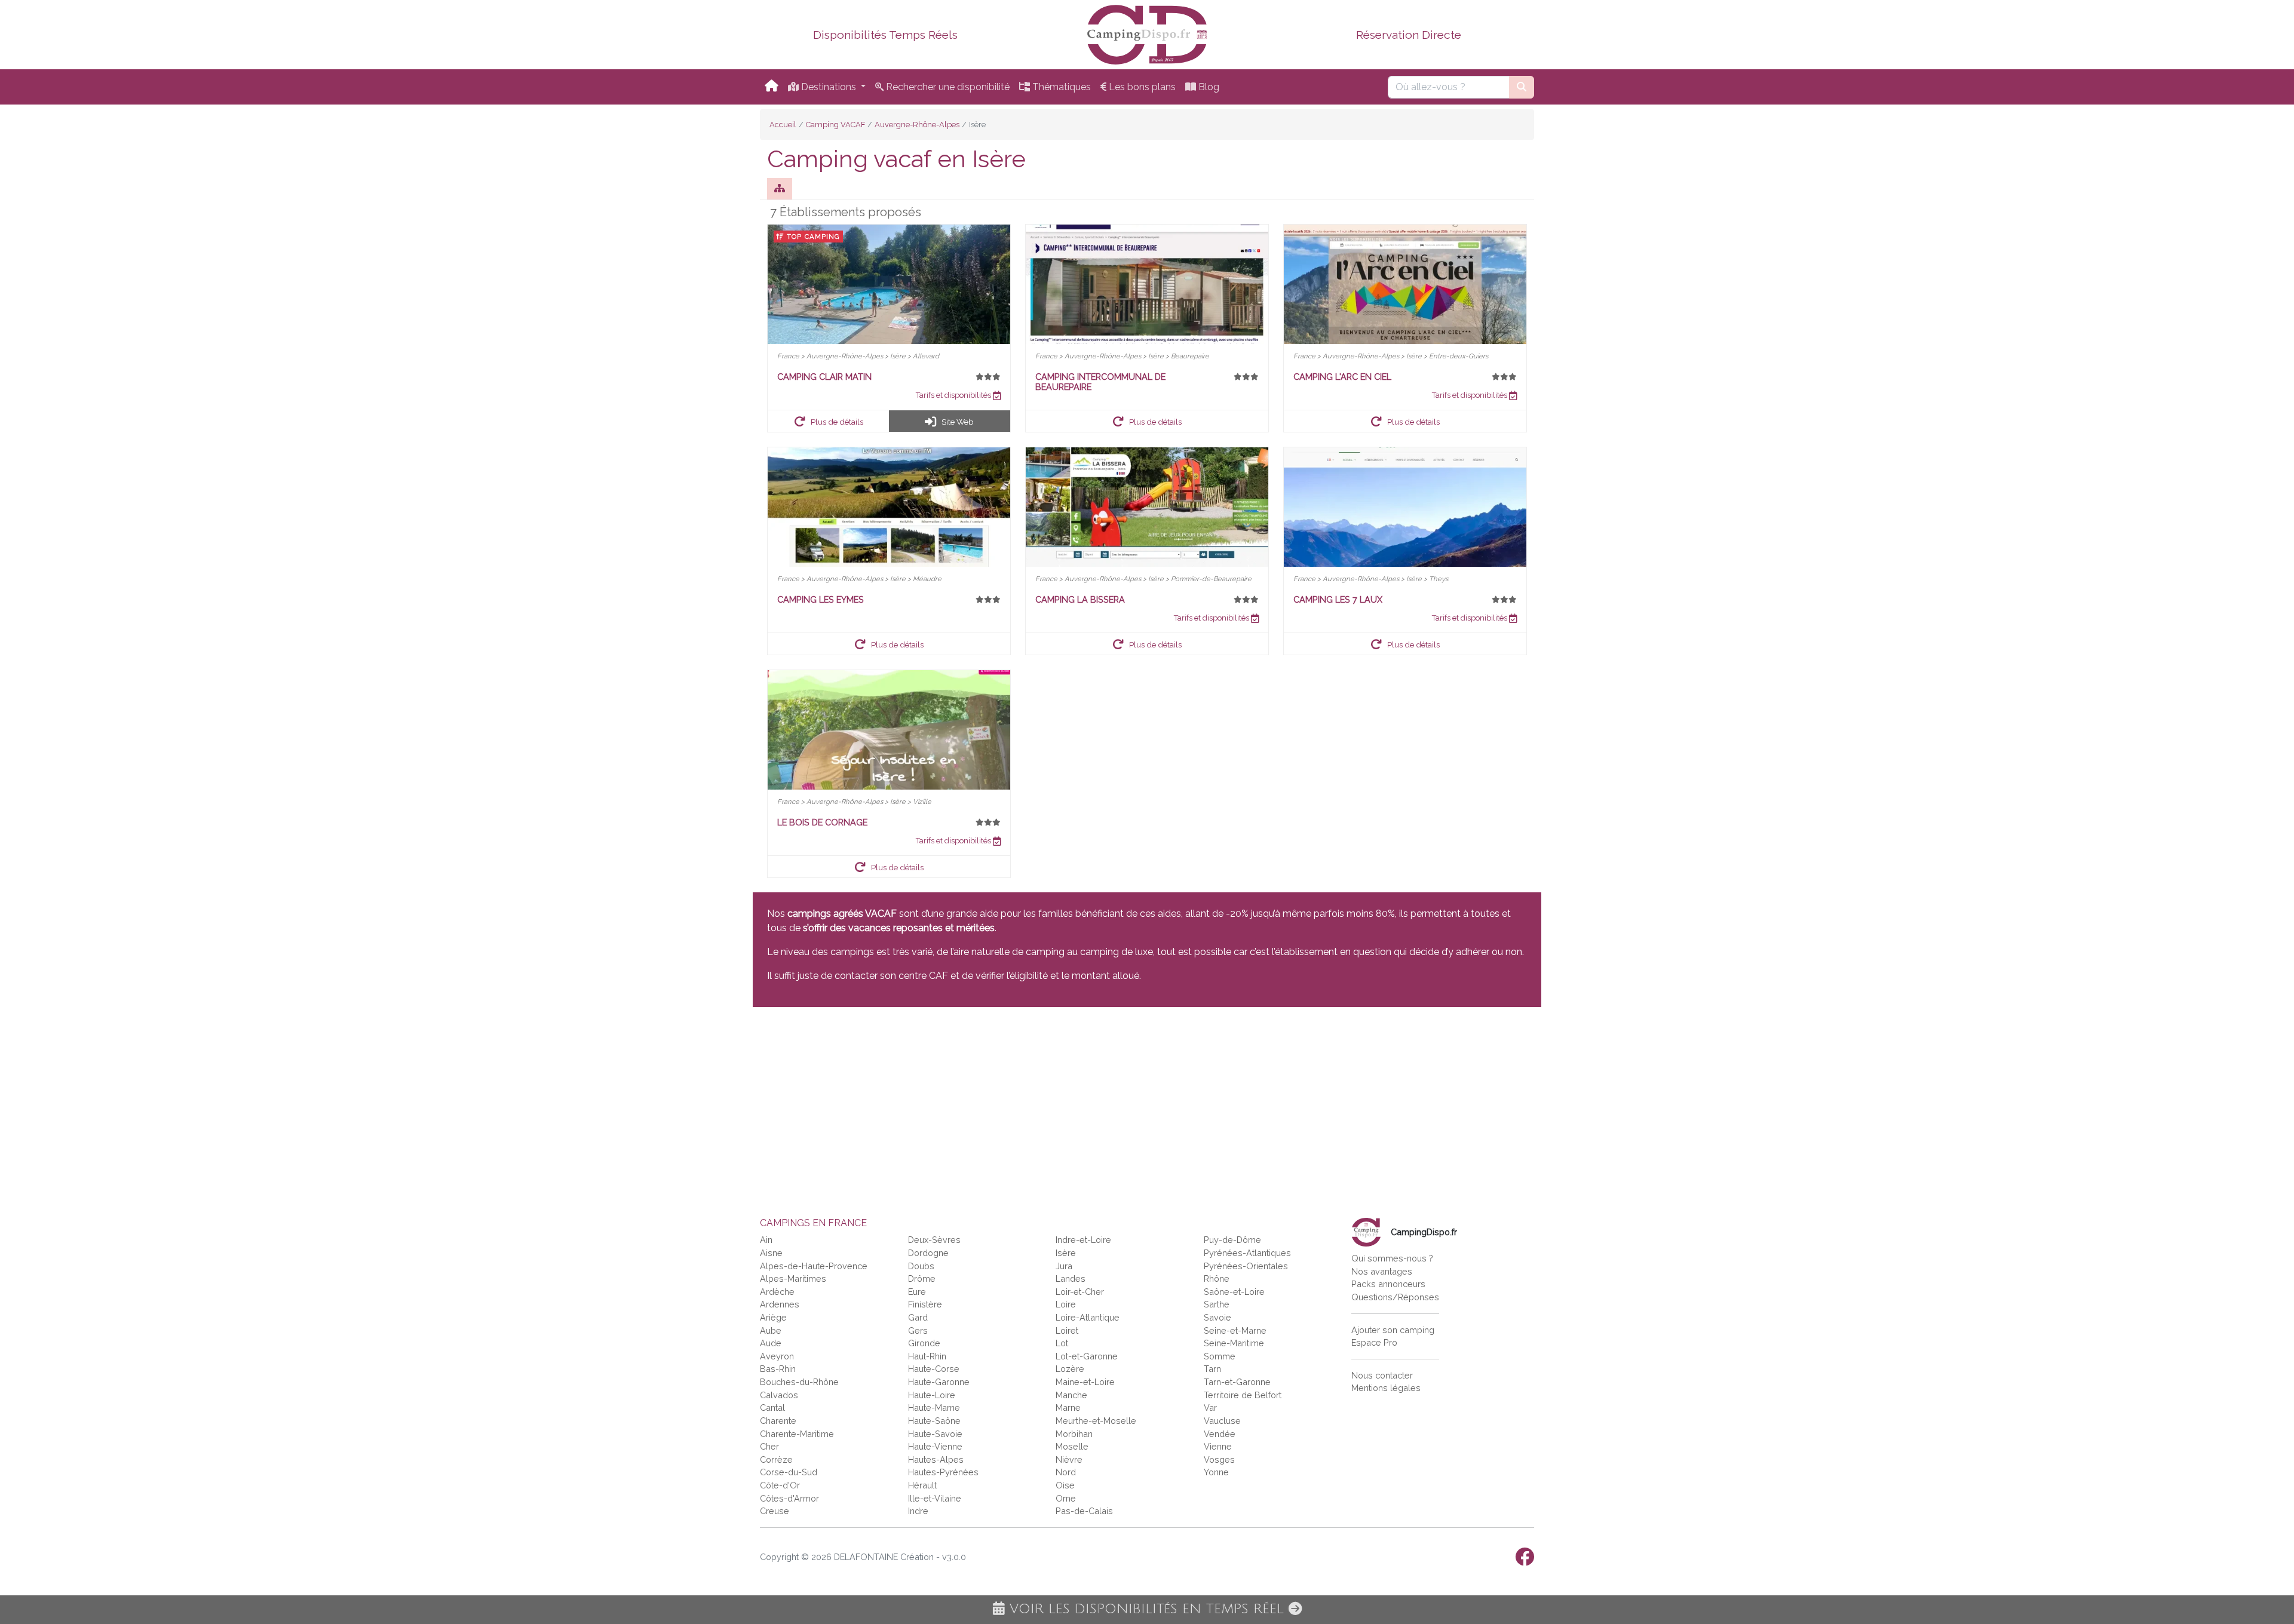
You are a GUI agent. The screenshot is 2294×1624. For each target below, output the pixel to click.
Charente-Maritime (797, 1434)
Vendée (1220, 1434)
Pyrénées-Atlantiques (1247, 1253)
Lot (1062, 1343)
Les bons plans (1141, 87)
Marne (1068, 1407)
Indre (918, 1511)
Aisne (771, 1253)
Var (1210, 1407)
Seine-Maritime (1234, 1343)
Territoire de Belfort (1243, 1395)
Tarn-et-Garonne (1237, 1382)
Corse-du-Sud (789, 1472)
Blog (1208, 87)
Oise (1065, 1485)
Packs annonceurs (1388, 1284)
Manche (1071, 1395)
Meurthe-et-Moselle (1096, 1421)
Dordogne (928, 1253)
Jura (1064, 1266)
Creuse (775, 1511)
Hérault (922, 1485)
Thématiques (1060, 87)
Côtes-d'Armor (789, 1498)
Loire (1066, 1304)
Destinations (829, 87)
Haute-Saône (934, 1421)
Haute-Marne (934, 1407)
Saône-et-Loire (1234, 1292)
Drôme (922, 1278)
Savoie (1217, 1317)
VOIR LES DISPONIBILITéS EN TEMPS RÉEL (1147, 1609)
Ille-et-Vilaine (935, 1498)
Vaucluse (1222, 1421)
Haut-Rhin (927, 1356)
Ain (766, 1240)
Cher (769, 1446)
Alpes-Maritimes (793, 1278)
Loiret (1067, 1330)
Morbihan (1074, 1434)
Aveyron (777, 1356)
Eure (917, 1292)
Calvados (779, 1395)
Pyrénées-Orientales (1246, 1266)
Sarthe (1217, 1304)
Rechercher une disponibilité (947, 87)
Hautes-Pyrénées (943, 1472)
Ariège (773, 1317)
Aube (771, 1330)
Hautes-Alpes (936, 1459)
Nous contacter (1382, 1375)
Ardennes (780, 1304)
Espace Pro (1374, 1342)
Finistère (925, 1304)
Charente (778, 1421)
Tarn (1212, 1369)
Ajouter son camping (1393, 1330)
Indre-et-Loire (1083, 1240)
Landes (1071, 1278)
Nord (1066, 1472)
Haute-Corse (934, 1369)
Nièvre (1069, 1459)
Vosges (1219, 1459)
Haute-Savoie (935, 1434)
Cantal (772, 1407)
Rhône (1217, 1278)
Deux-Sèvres (934, 1240)
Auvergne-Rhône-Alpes (917, 125)
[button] (829, 421)
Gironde (924, 1343)
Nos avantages (1382, 1271)
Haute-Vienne (935, 1446)
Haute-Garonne (939, 1382)
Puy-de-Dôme (1232, 1240)
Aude (771, 1343)
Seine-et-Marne (1235, 1330)
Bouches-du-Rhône (799, 1382)
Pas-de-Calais (1084, 1511)
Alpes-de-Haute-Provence (814, 1266)
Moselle (1072, 1446)
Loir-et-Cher (1080, 1292)
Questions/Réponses (1395, 1297)
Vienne (1218, 1446)
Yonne (1216, 1472)
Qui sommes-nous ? (1392, 1258)
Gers (918, 1330)
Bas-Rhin (778, 1369)
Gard (918, 1317)
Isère (1066, 1253)
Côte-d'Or (780, 1485)
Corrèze (776, 1459)
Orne (1066, 1498)
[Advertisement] (1111, 1105)
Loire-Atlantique (1088, 1317)
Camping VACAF (835, 125)
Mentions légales (1386, 1388)
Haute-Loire (932, 1395)
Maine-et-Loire (1085, 1382)
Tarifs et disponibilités (954, 395)
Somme (1220, 1356)
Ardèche (777, 1292)
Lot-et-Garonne (1087, 1356)
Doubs (921, 1266)
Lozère (1070, 1369)
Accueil (783, 125)
